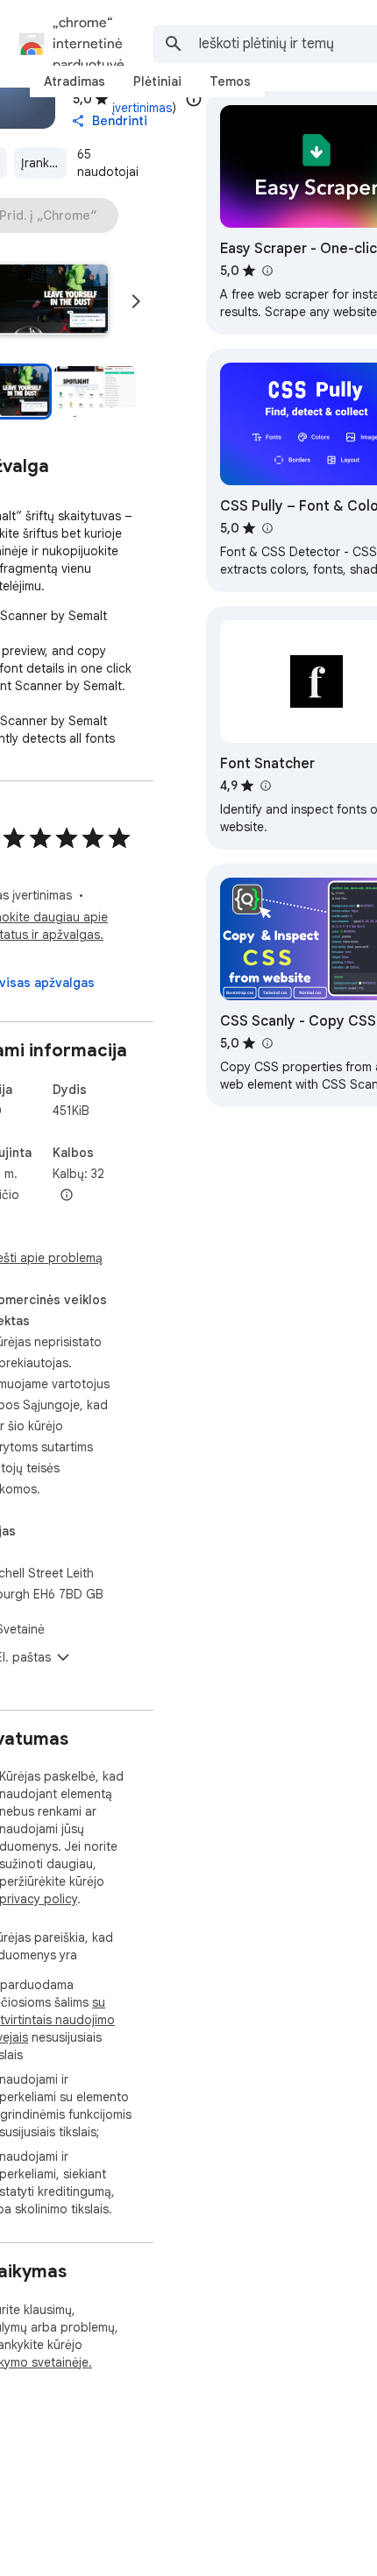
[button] (95, 392)
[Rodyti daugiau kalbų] (67, 1196)
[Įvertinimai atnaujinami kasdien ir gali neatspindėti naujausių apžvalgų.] (194, 99)
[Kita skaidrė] (136, 301)
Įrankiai (41, 163)
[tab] (75, 81)
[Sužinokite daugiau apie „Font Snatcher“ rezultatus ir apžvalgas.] (265, 786)
